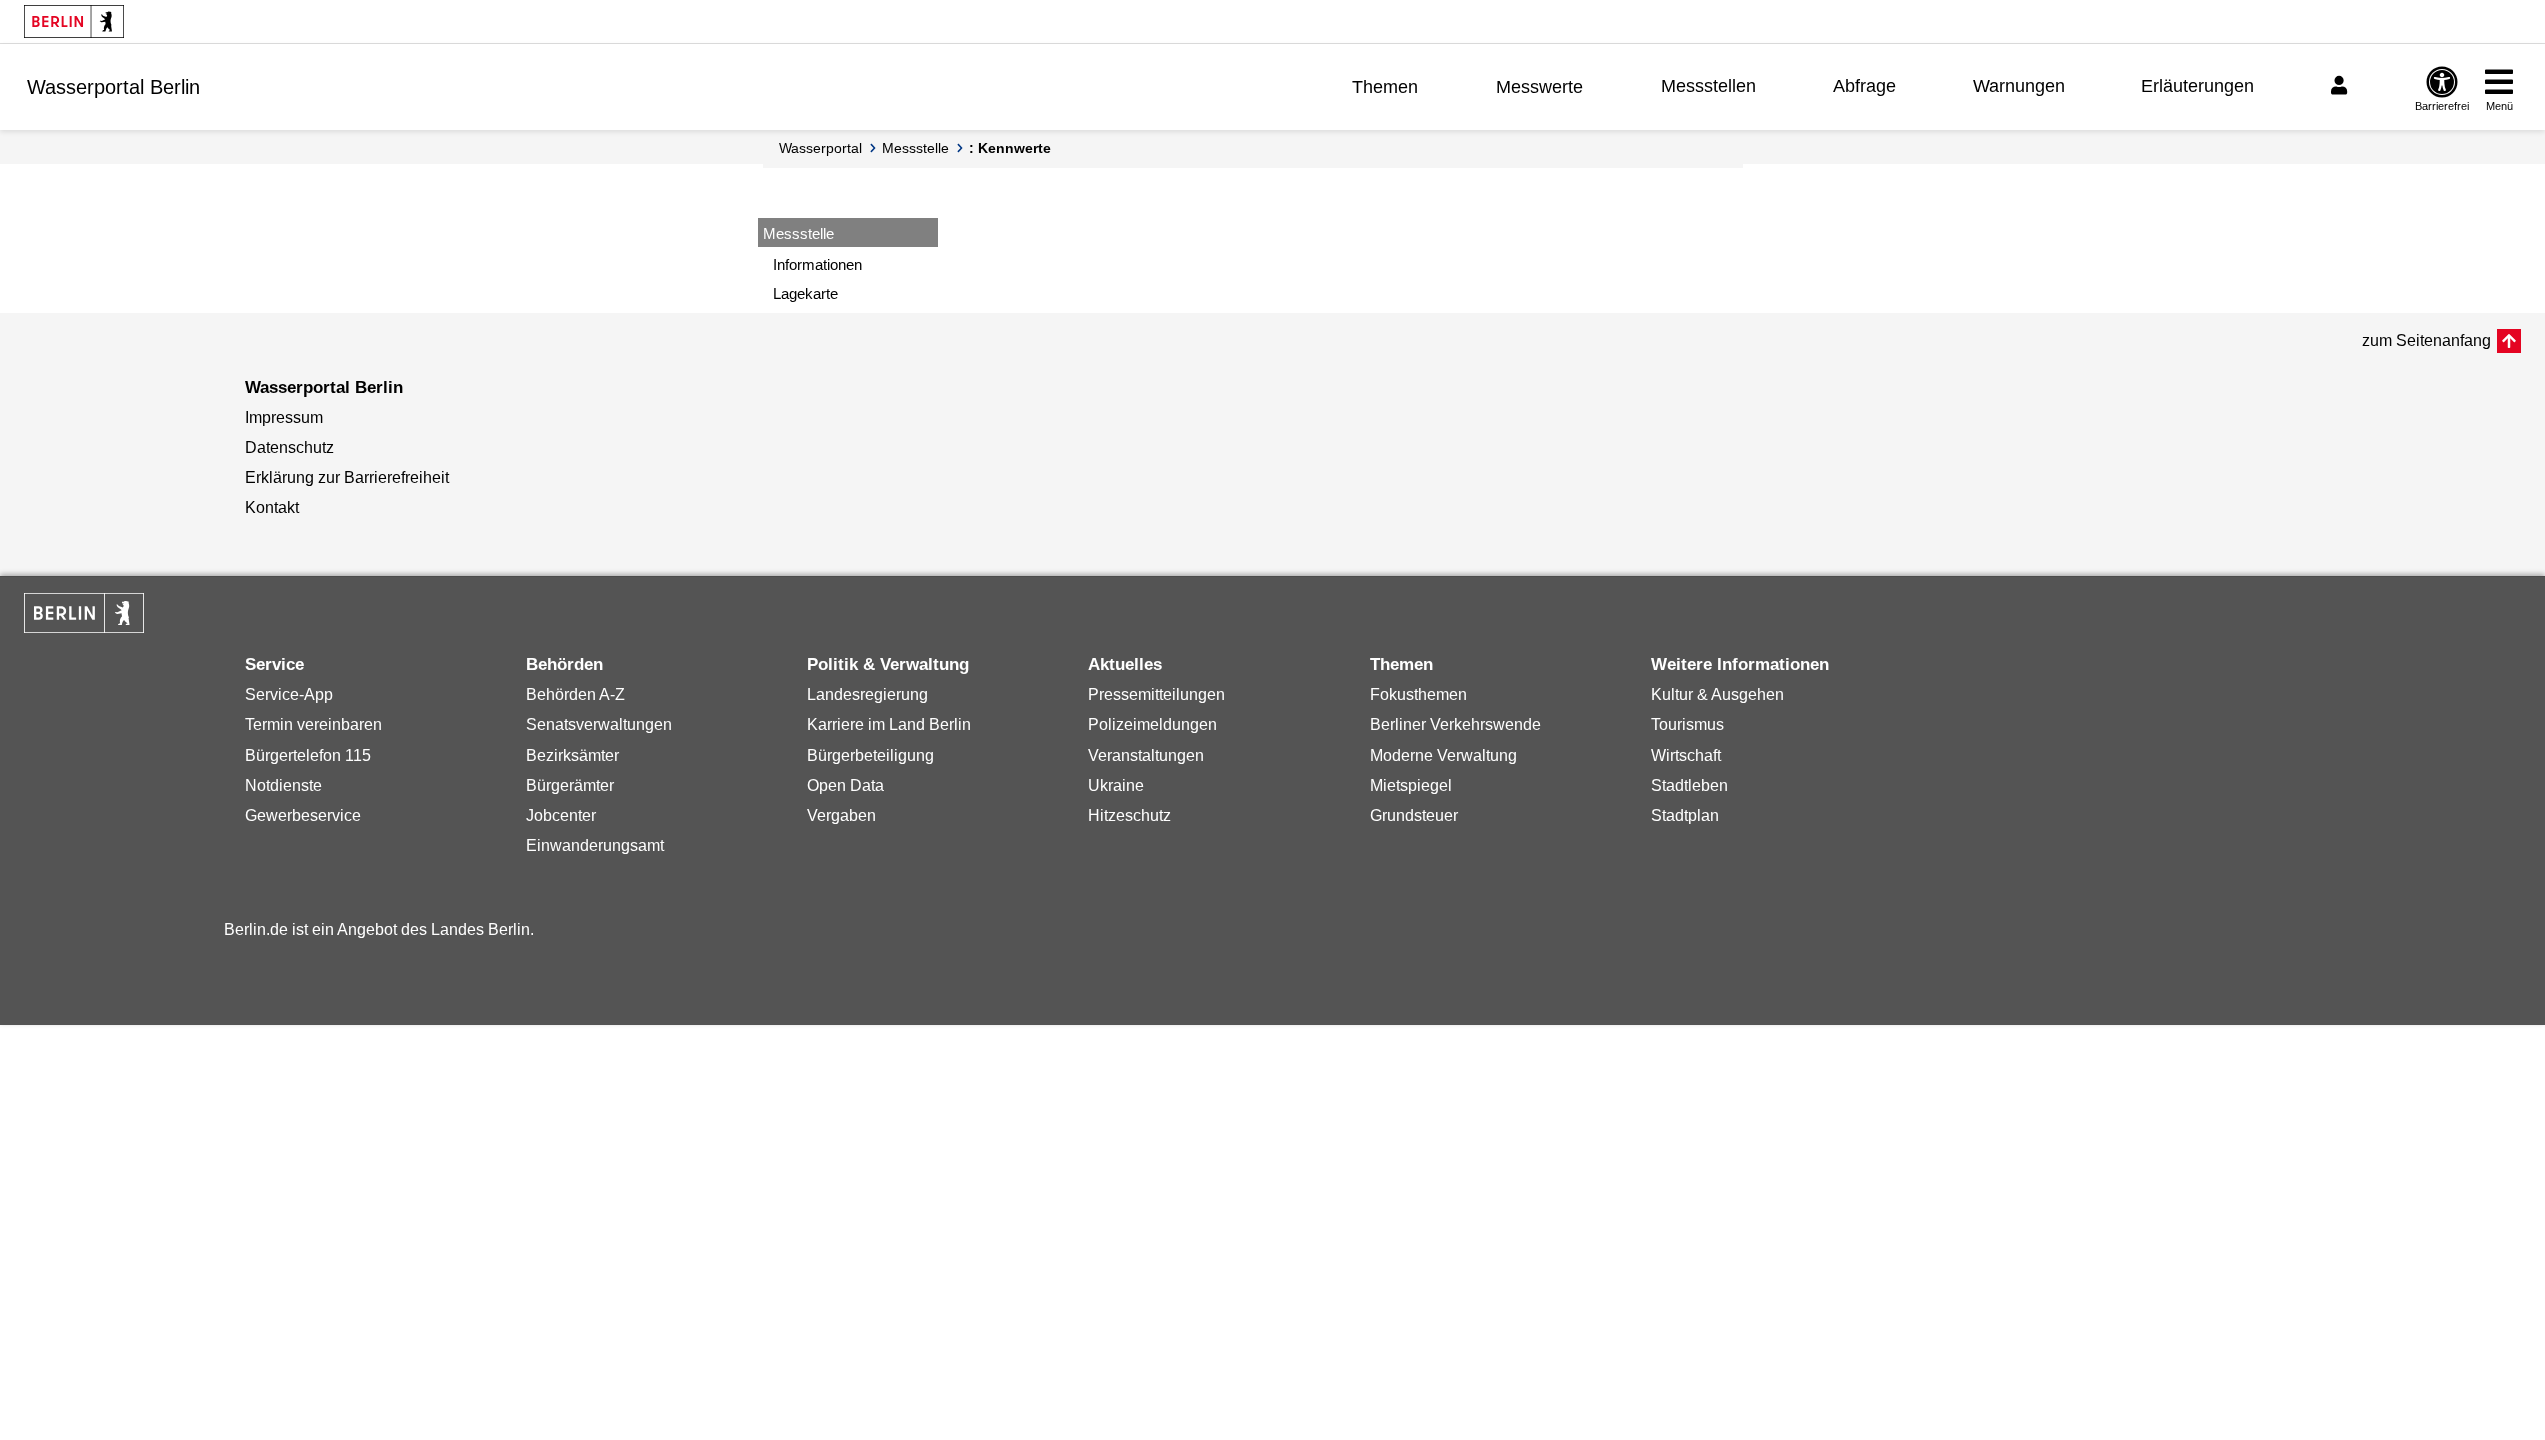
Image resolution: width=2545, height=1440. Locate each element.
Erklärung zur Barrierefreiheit (347, 477)
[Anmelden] (2342, 86)
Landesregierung (867, 694)
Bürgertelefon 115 (308, 755)
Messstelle (915, 148)
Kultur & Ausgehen (1717, 694)
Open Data (845, 785)
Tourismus (1687, 724)
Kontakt (272, 507)
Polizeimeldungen (1152, 724)
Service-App (289, 694)
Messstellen (1708, 86)
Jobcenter (561, 815)
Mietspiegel (1411, 785)
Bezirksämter (572, 755)
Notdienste (283, 785)
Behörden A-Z (575, 694)
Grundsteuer (1414, 815)
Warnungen (2019, 86)
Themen (1385, 87)
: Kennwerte (1010, 148)
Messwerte (1539, 87)
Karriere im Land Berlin (889, 724)
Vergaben (841, 815)
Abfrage (1864, 86)
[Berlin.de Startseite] (74, 21)
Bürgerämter (570, 785)
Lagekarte (805, 293)
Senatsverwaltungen (599, 724)
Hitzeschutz (1129, 815)
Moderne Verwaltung (1443, 755)
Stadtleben (1689, 785)
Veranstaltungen (1146, 755)
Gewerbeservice (303, 815)
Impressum (284, 417)
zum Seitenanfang (2426, 340)
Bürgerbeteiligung (870, 755)
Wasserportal (820, 148)
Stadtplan (1685, 815)
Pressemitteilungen (1156, 694)
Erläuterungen (2197, 86)
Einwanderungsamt (595, 845)
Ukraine (1116, 785)
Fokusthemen (1418, 694)
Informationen (817, 264)
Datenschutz (289, 447)
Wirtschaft (1686, 755)
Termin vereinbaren (313, 724)
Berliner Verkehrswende (1455, 724)
